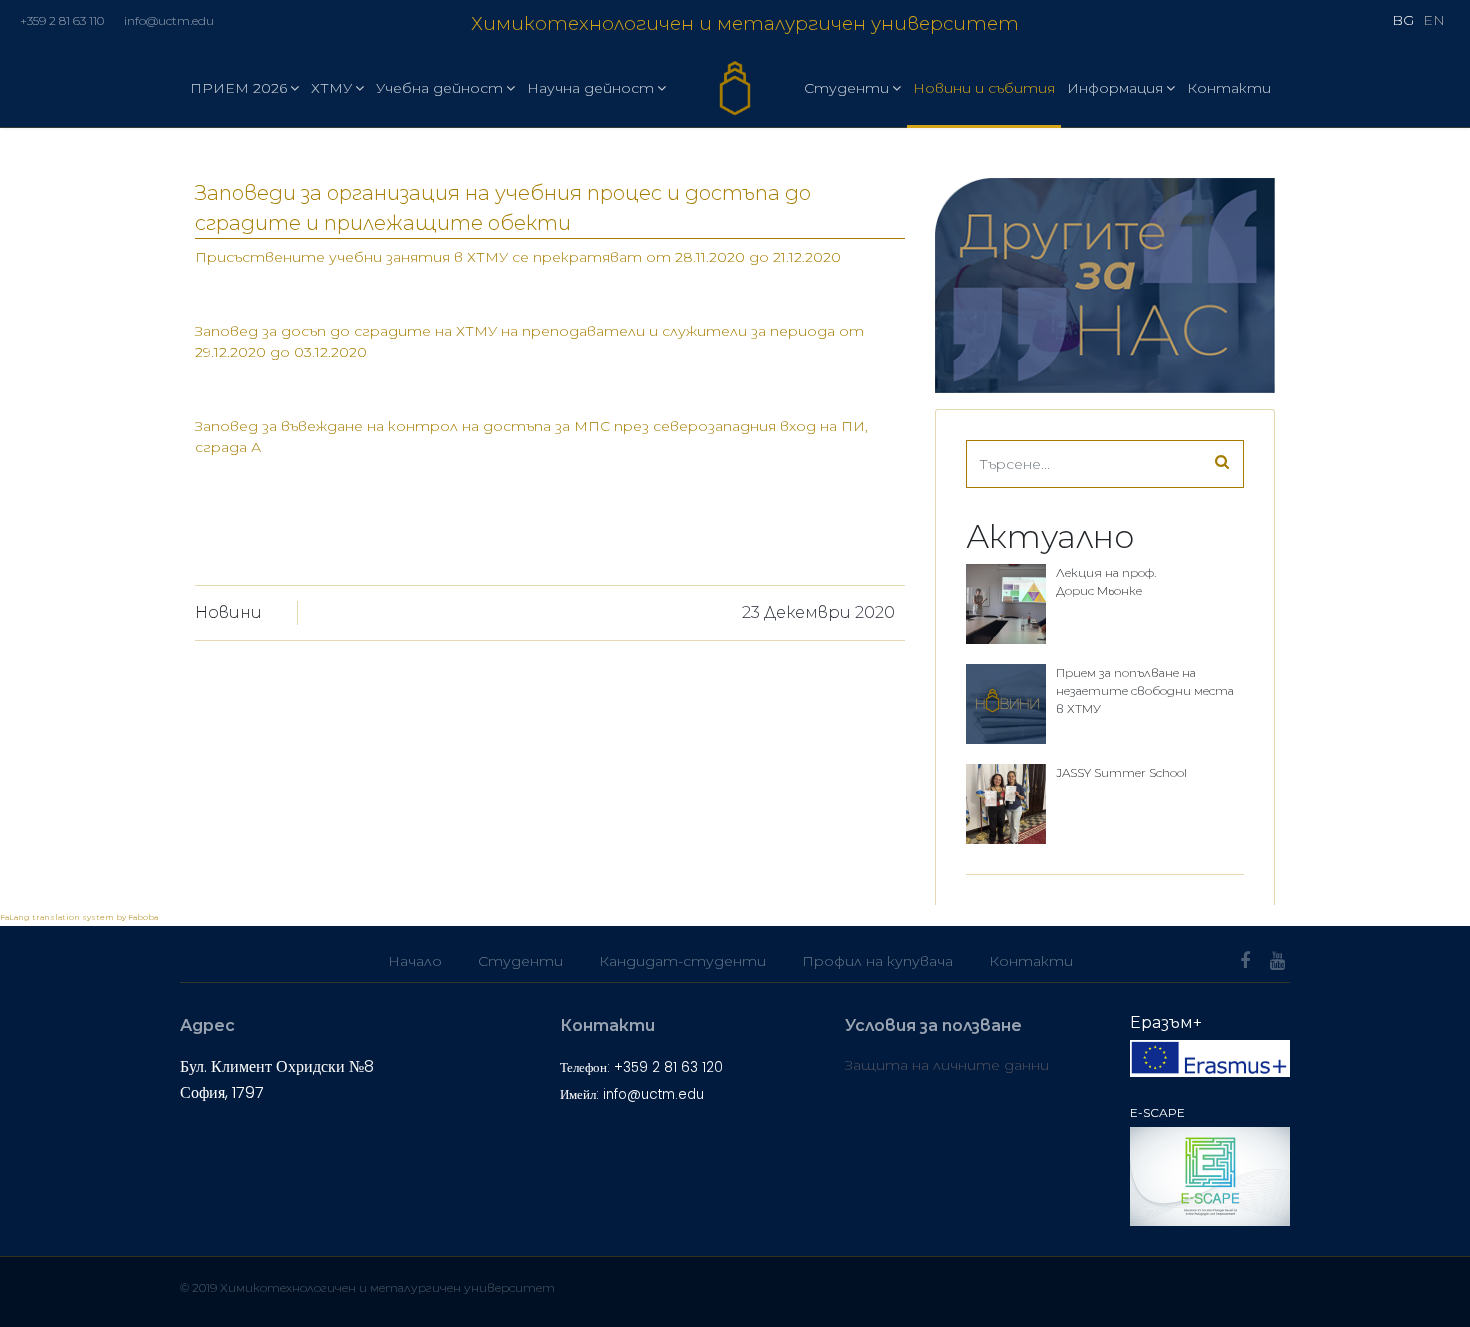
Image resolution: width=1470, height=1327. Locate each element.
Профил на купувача (877, 961)
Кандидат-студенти (682, 961)
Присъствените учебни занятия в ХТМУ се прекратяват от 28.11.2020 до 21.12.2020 (518, 257)
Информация (1115, 88)
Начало (415, 961)
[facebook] (1245, 961)
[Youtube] (1277, 961)
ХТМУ (331, 88)
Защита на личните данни (947, 1065)
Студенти (846, 88)
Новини (228, 612)
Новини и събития (984, 88)
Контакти (1229, 88)
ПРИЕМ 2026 (238, 88)
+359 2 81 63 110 (62, 20)
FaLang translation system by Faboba (79, 917)
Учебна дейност (439, 88)
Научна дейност (590, 88)
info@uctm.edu (169, 20)
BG (1403, 20)
